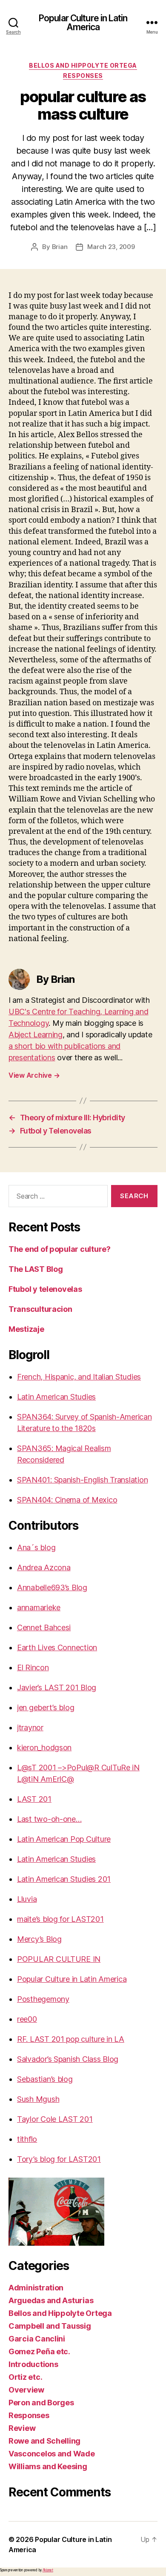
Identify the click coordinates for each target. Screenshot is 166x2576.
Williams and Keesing (48, 2466)
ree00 (27, 2019)
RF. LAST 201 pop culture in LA (71, 2039)
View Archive (34, 1075)
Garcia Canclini (37, 2339)
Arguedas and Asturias (51, 2300)
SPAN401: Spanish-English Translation (82, 1480)
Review (22, 2428)
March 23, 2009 (111, 247)
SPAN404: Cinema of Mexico (67, 1500)
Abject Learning (36, 1035)
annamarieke (39, 1607)
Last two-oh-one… (49, 1819)
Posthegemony (43, 1999)
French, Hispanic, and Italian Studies (79, 1377)
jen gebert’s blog (46, 1707)
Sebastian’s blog (45, 2079)
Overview (26, 2390)
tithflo (27, 2139)
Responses (83, 76)
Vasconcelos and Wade (52, 2454)
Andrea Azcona (44, 1567)
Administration (36, 2288)
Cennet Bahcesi (44, 1627)
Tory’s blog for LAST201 (59, 2159)
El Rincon (33, 1667)
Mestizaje (26, 1329)
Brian (60, 247)
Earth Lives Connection (57, 1647)
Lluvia (27, 1899)
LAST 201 (34, 1799)
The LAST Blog (36, 1269)
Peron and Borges (41, 2403)
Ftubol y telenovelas (45, 1289)
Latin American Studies (56, 1397)
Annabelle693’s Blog (52, 1587)
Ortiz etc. (25, 2377)
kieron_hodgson (44, 1747)
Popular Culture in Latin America (83, 23)
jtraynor (30, 1727)
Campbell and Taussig (50, 2326)
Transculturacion (40, 1309)
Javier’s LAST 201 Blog (57, 1687)
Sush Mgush (38, 2099)
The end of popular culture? (60, 1249)
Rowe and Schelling (44, 2441)
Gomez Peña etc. (39, 2351)
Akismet (48, 2570)
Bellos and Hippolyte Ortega (83, 65)
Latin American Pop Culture (64, 1839)
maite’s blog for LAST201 (60, 1919)
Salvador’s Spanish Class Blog (68, 2059)
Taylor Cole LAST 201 (55, 2119)
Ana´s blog (36, 1547)
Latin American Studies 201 (64, 1879)
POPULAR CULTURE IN (59, 1959)
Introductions (33, 2364)
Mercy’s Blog (39, 1939)
